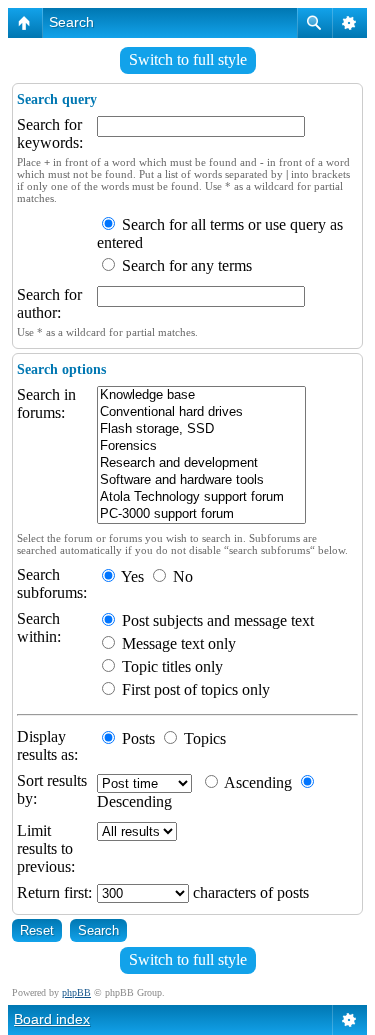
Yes (131, 576)
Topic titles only (170, 666)
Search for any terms (185, 265)
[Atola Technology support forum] (201, 497)
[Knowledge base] (201, 395)
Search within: (39, 627)
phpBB (76, 992)
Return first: (54, 892)
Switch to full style (188, 59)
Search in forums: (46, 403)
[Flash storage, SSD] (201, 429)
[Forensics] (201, 446)
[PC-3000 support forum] (201, 514)
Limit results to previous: (46, 848)
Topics (203, 738)
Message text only (177, 643)
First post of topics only (194, 689)
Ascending (256, 782)
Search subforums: (52, 583)
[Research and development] (201, 463)
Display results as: (47, 745)
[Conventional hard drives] (201, 412)
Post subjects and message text (216, 620)
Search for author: (49, 303)
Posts (136, 738)
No (181, 576)
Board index (52, 1019)
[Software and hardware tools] (201, 480)
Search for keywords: (50, 133)
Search (71, 22)
